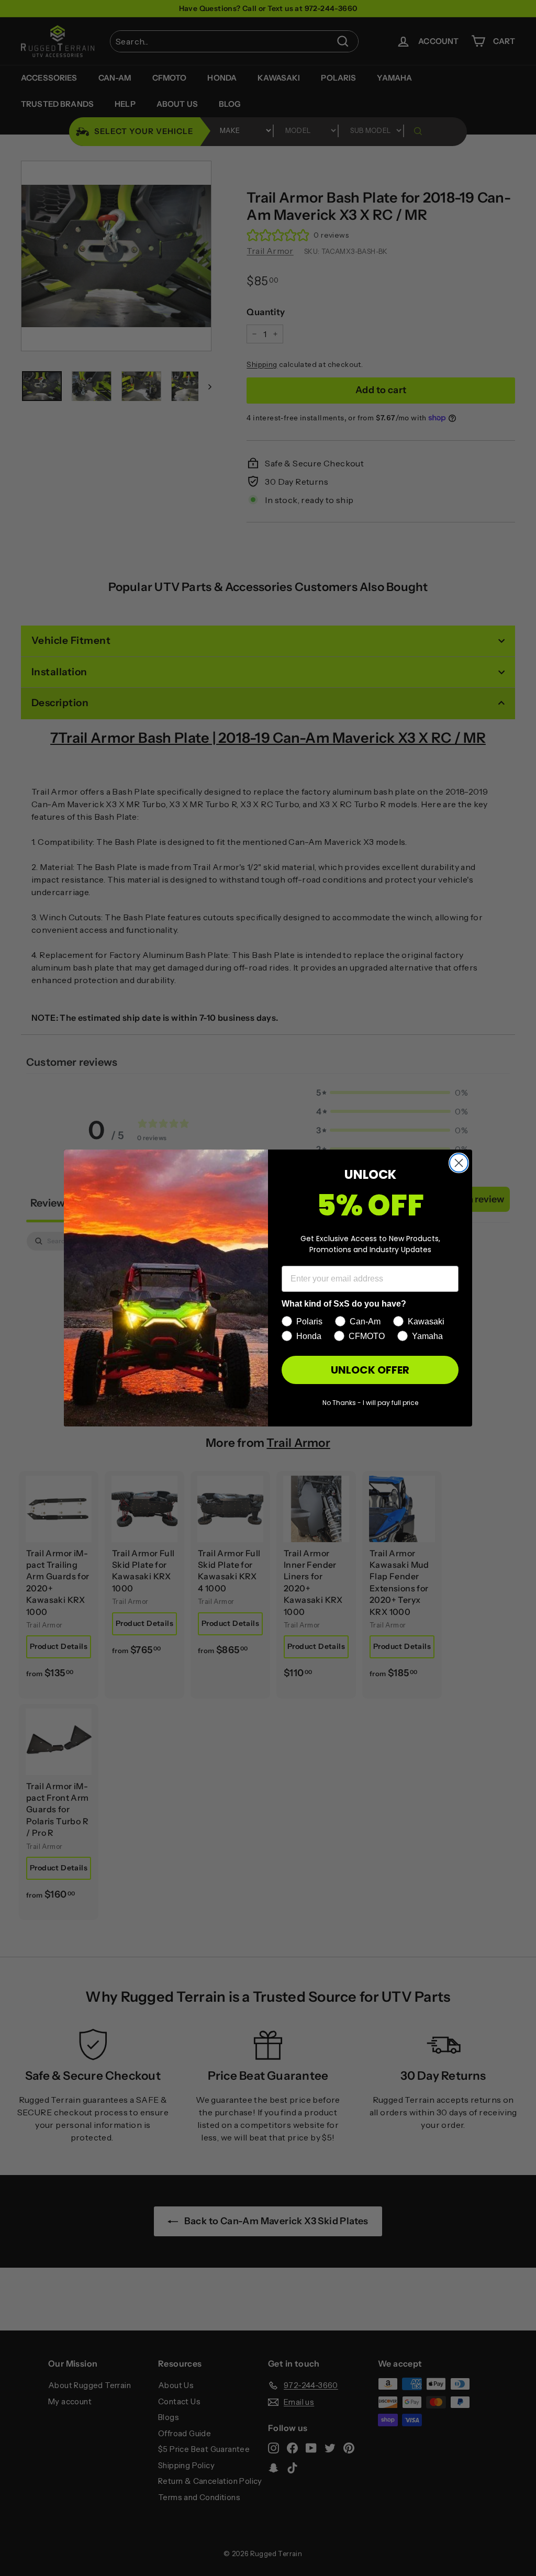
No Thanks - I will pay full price (370, 1403)
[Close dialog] (459, 1163)
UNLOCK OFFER (370, 1370)
